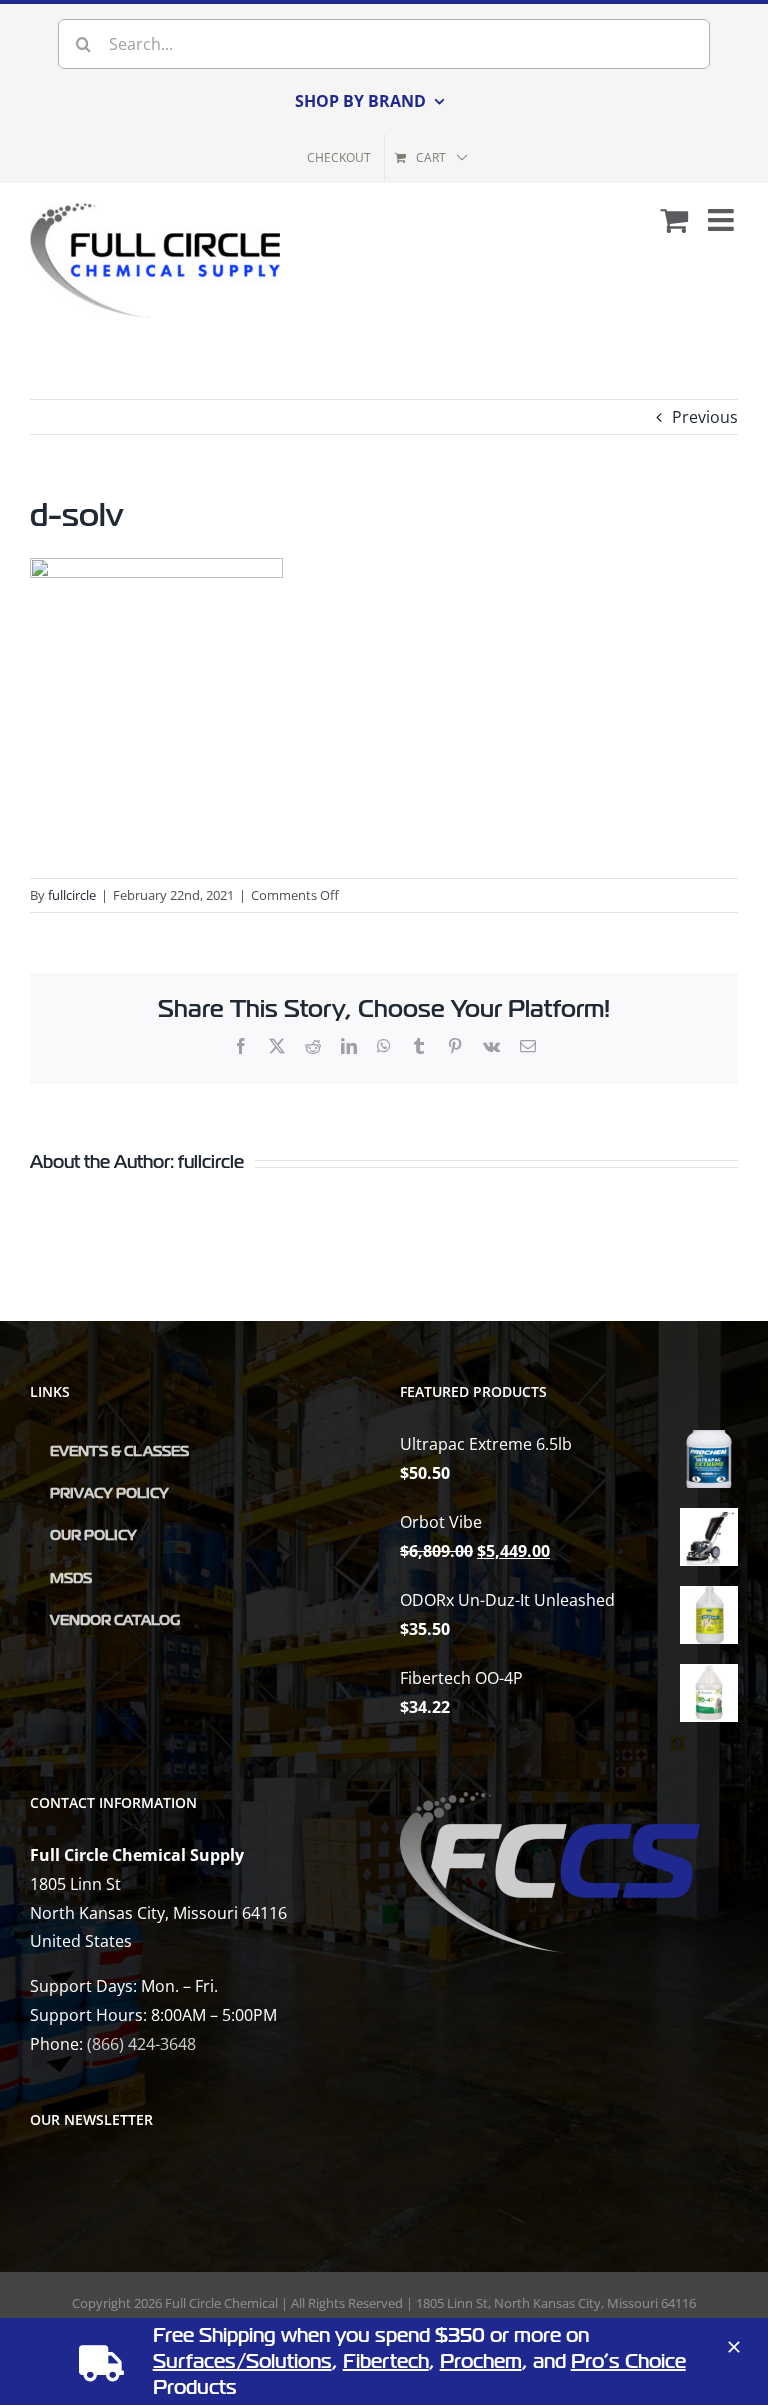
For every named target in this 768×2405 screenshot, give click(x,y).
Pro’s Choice (628, 2361)
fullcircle (72, 895)
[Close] (734, 2347)
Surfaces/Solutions (242, 2361)
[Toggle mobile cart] (674, 220)
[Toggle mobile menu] (723, 220)
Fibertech (386, 2361)
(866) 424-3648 (141, 2044)
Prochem (481, 2361)
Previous (705, 417)
